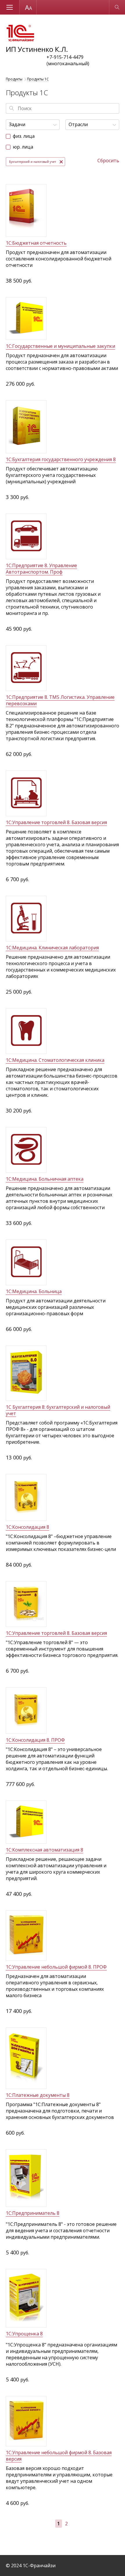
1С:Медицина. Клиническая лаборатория (52, 948)
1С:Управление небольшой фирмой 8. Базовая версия (59, 2456)
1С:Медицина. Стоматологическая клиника (55, 1060)
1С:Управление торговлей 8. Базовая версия (56, 822)
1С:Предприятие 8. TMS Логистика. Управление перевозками (60, 700)
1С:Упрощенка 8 (24, 2334)
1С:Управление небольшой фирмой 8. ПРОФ (56, 1967)
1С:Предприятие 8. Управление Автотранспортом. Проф (41, 569)
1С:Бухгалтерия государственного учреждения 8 (61, 459)
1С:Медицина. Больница (34, 1291)
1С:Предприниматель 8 (33, 2213)
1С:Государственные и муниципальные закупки (60, 346)
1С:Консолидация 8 (27, 1527)
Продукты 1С (38, 79)
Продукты (14, 79)
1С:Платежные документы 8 (38, 2095)
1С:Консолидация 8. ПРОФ (35, 1740)
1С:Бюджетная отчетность (36, 243)
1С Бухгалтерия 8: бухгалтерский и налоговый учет (58, 1410)
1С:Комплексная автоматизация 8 (44, 1850)
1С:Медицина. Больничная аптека (45, 1179)
